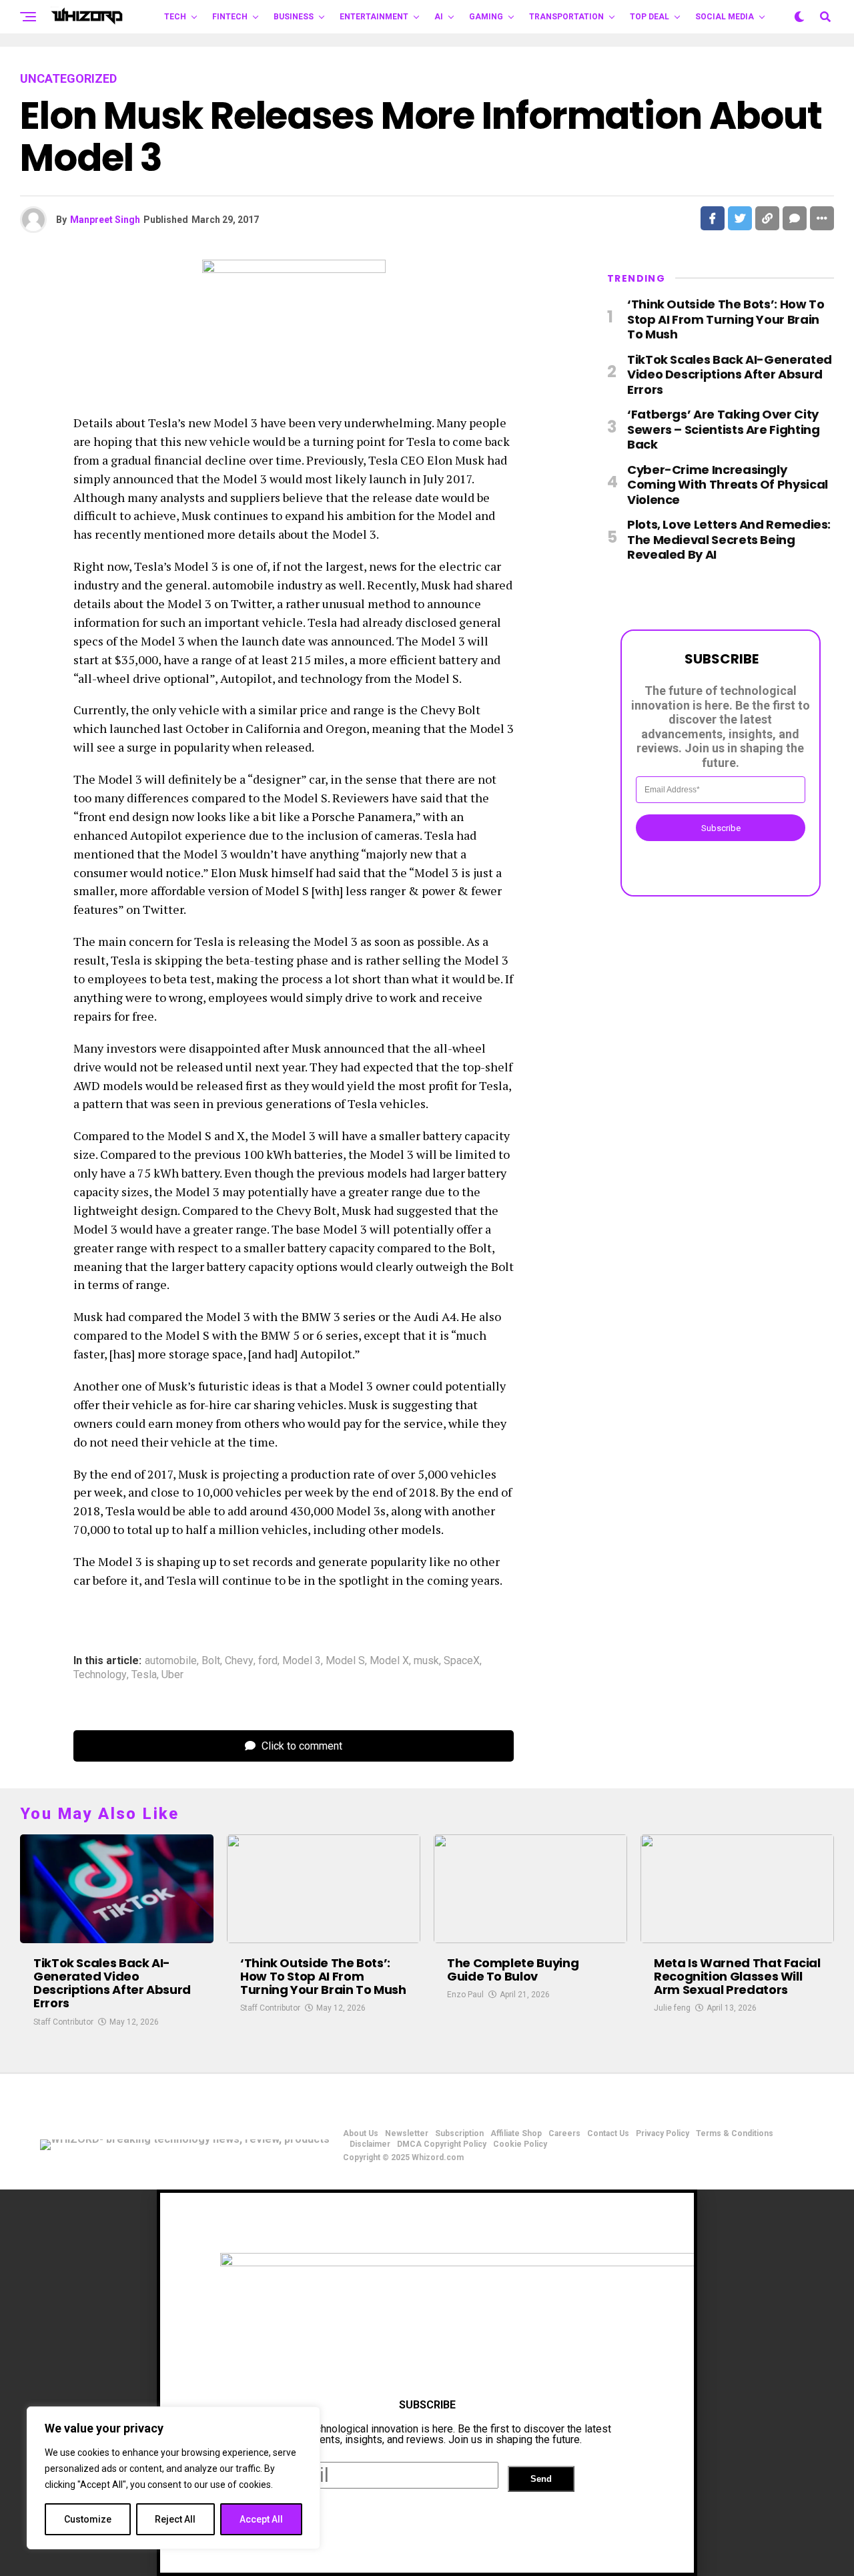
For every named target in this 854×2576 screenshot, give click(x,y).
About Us (361, 2133)
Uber (172, 1675)
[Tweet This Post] (740, 218)
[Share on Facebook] (713, 218)
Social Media (725, 17)
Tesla (144, 1675)
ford (268, 1661)
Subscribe (721, 827)
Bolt (211, 1661)
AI (439, 17)
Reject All (175, 2519)
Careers (564, 2133)
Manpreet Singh (105, 220)
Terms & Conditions (735, 2133)
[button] (427, 2564)
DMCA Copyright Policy (442, 2144)
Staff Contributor (63, 2022)
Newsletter (407, 2133)
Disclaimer (370, 2144)
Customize (88, 2519)
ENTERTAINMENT (374, 17)
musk (426, 1661)
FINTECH (230, 17)
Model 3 (302, 1661)
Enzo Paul (465, 1995)
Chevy (239, 1661)
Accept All (261, 2519)
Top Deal (650, 17)
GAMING (486, 17)
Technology (100, 1675)
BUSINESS (294, 17)
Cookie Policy (520, 2144)
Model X (389, 1661)
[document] (427, 2383)
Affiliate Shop (516, 2133)
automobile (171, 1661)
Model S (345, 1661)
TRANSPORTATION (566, 17)
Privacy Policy (663, 2133)
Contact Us (608, 2133)
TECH (175, 17)
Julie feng (672, 2008)
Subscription (459, 2133)
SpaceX (462, 1661)
